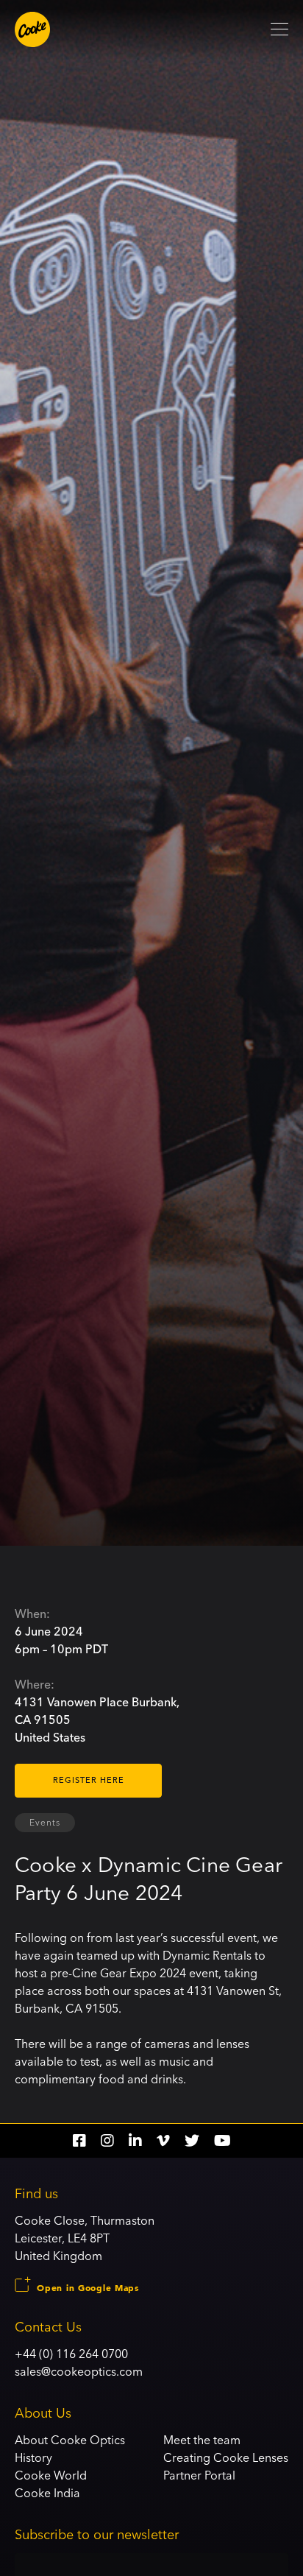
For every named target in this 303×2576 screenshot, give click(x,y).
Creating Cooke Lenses (226, 2457)
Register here (89, 1780)
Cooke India (47, 2493)
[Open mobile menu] (279, 29)
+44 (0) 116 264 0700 (71, 2354)
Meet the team (202, 2440)
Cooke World (51, 2475)
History (33, 2457)
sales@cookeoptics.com (79, 2371)
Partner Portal (199, 2475)
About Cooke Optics (70, 2440)
